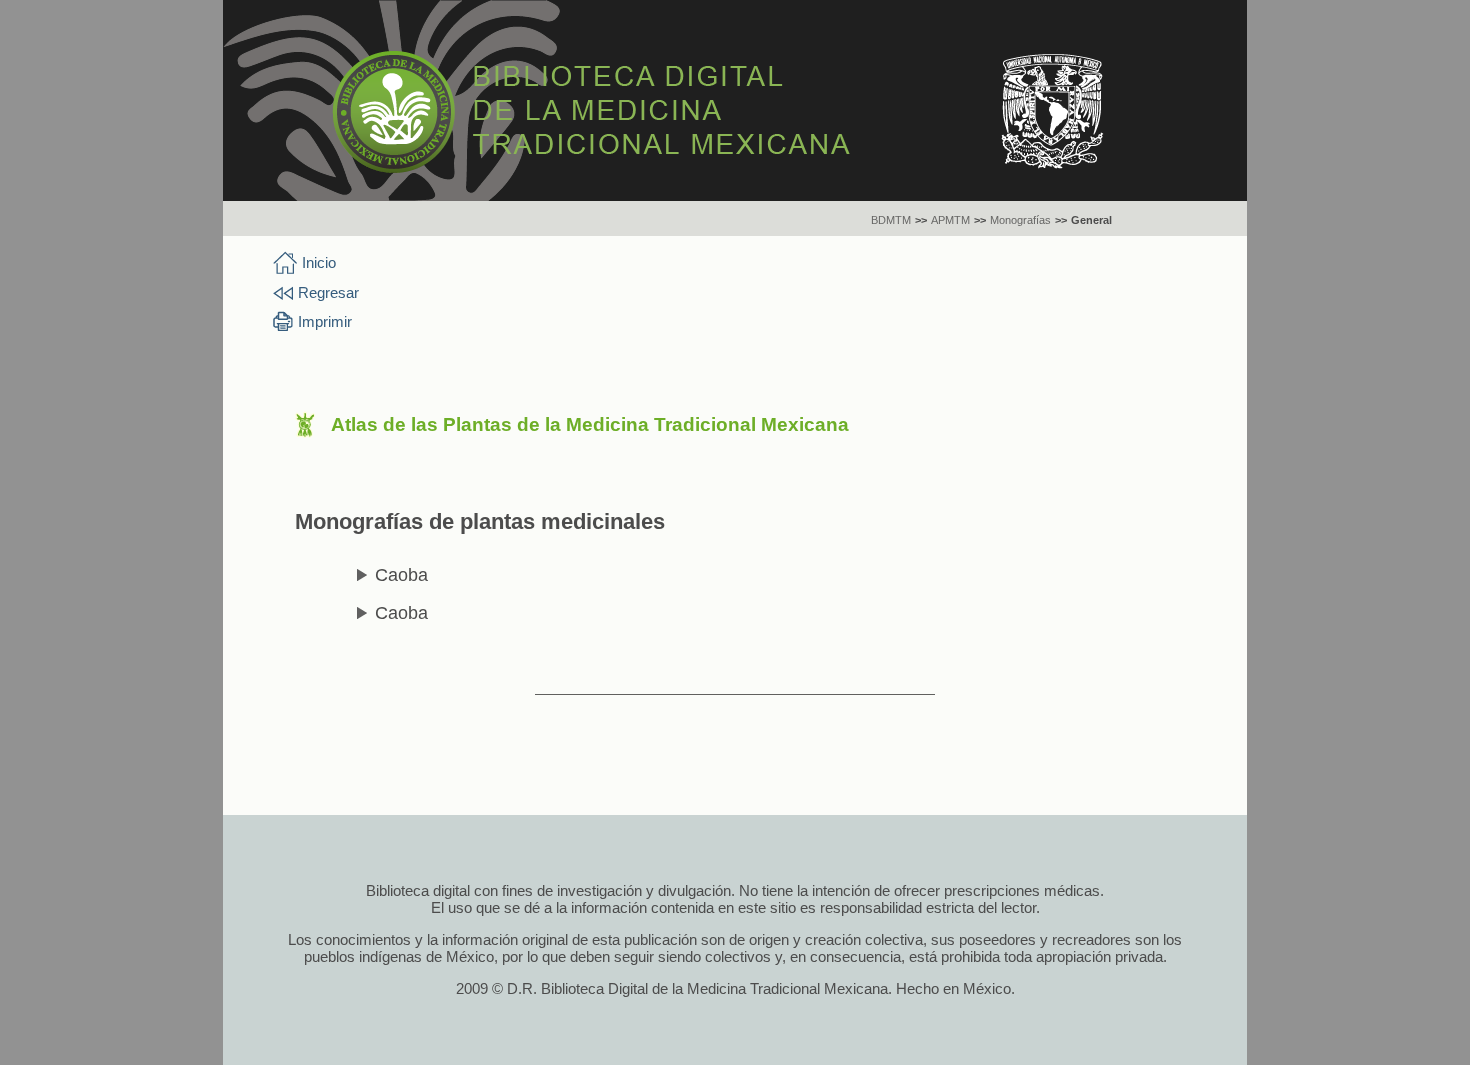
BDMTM (891, 220)
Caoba (401, 575)
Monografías (1020, 220)
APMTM (950, 220)
